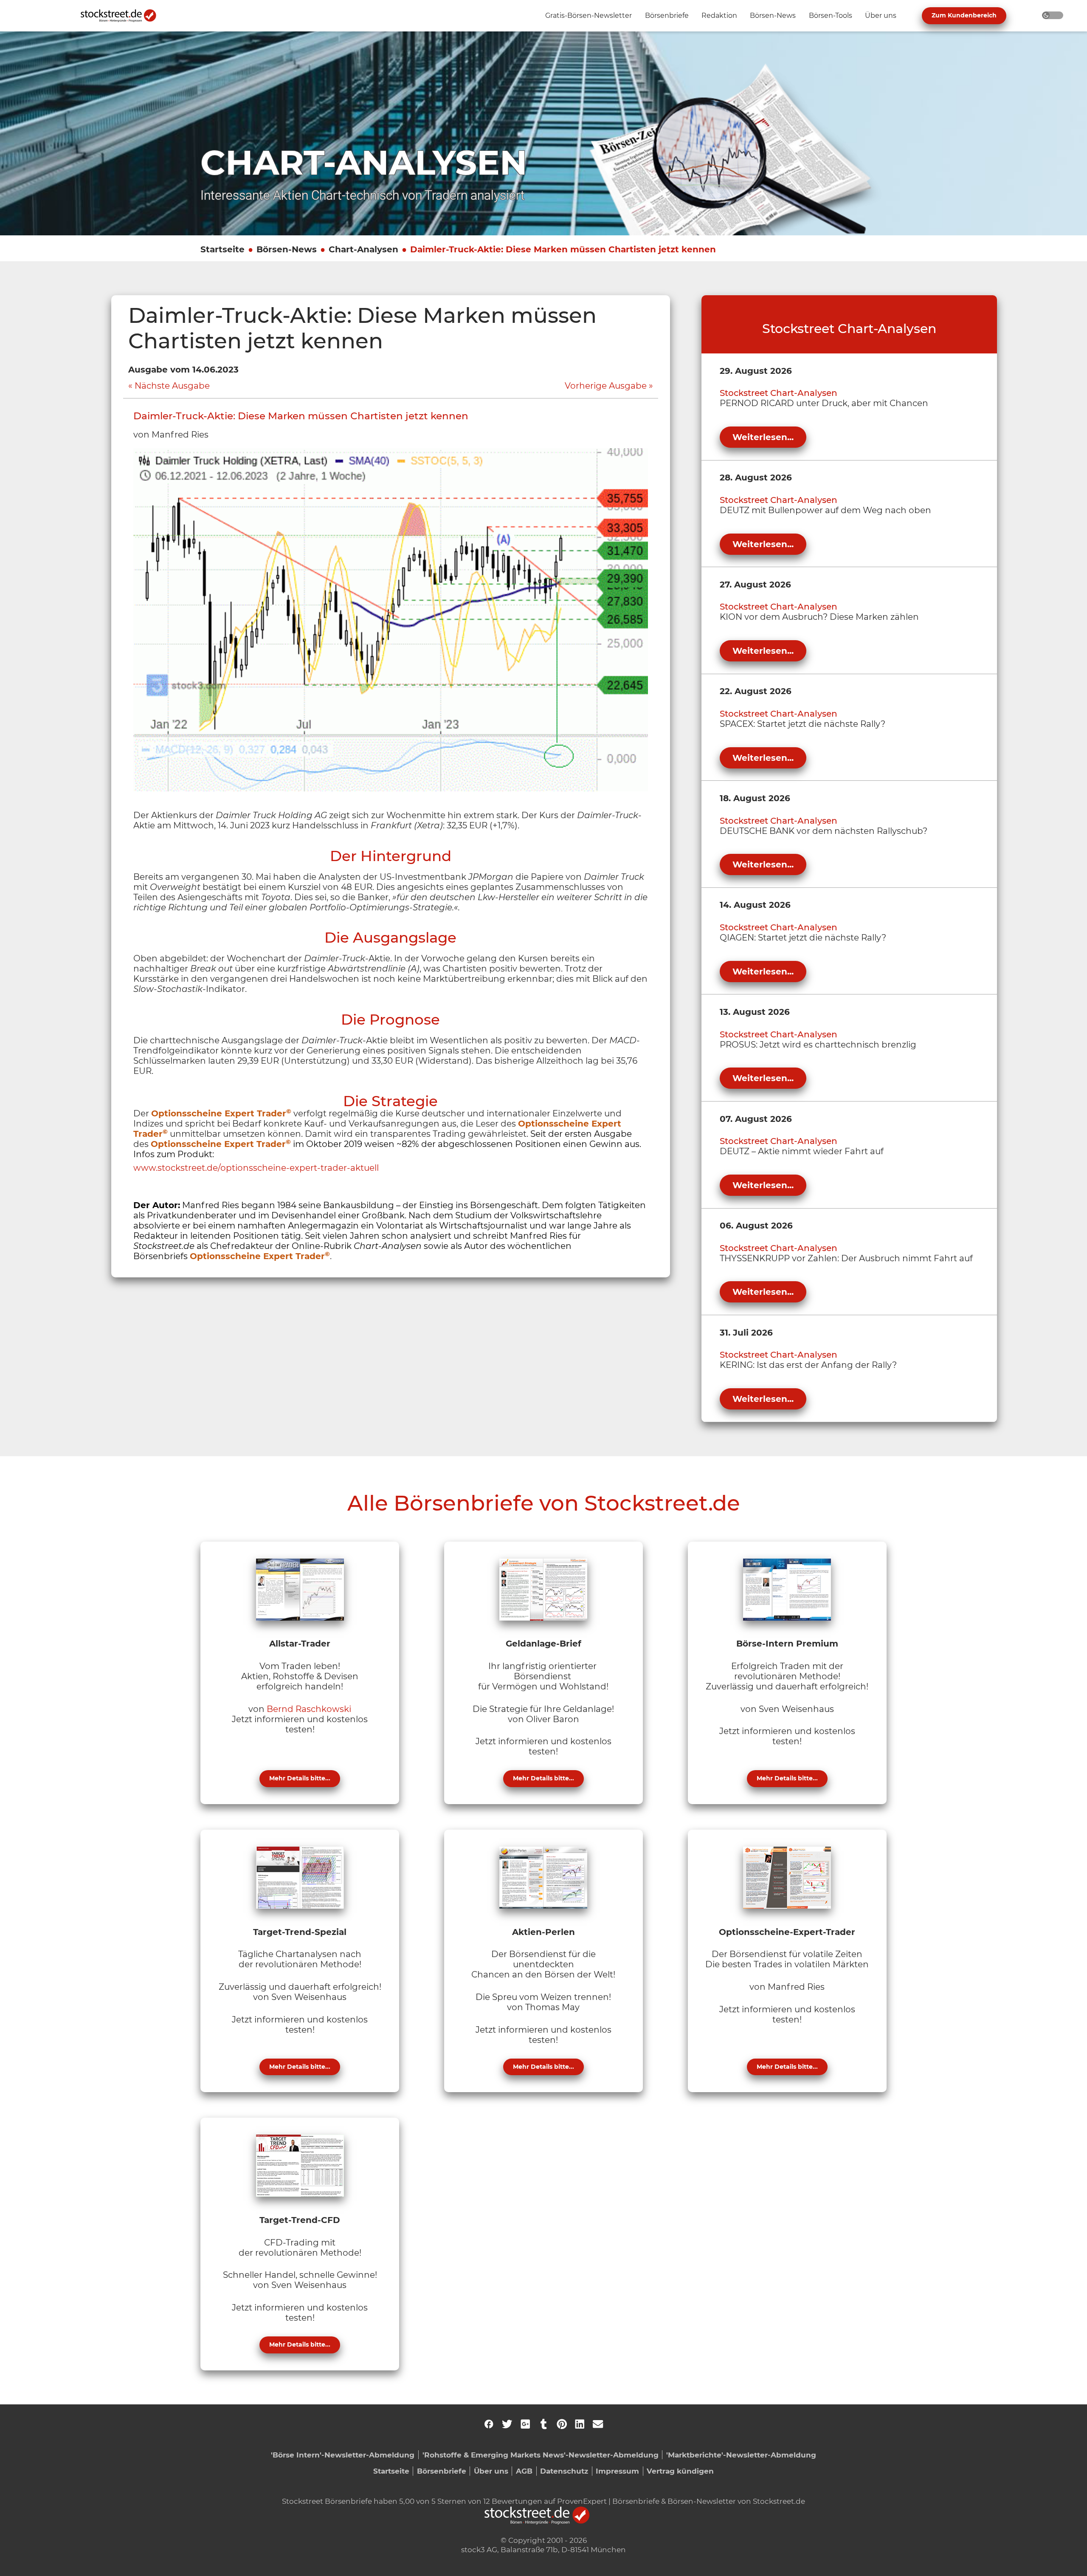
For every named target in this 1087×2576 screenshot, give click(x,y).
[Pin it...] (562, 2424)
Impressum (617, 2471)
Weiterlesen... (763, 437)
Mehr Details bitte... (300, 1778)
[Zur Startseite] (123, 16)
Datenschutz (564, 2471)
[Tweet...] (507, 2424)
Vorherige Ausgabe (606, 386)
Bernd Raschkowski (309, 1709)
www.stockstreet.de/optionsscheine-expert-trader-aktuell (256, 1168)
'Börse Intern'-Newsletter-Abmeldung (343, 2455)
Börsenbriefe (442, 2471)
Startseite (222, 249)
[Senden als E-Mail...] (598, 2424)
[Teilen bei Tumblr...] (543, 2424)
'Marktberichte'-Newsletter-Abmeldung (741, 2455)
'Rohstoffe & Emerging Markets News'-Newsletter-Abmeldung (541, 2455)
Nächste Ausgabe (172, 386)
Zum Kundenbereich (964, 15)
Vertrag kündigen (680, 2471)
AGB (524, 2471)
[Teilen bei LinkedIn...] (580, 2424)
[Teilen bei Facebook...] (489, 2424)
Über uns (491, 2471)
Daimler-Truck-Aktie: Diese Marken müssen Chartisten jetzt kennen (563, 249)
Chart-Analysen (363, 249)
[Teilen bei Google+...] (525, 2424)
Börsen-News (287, 249)
